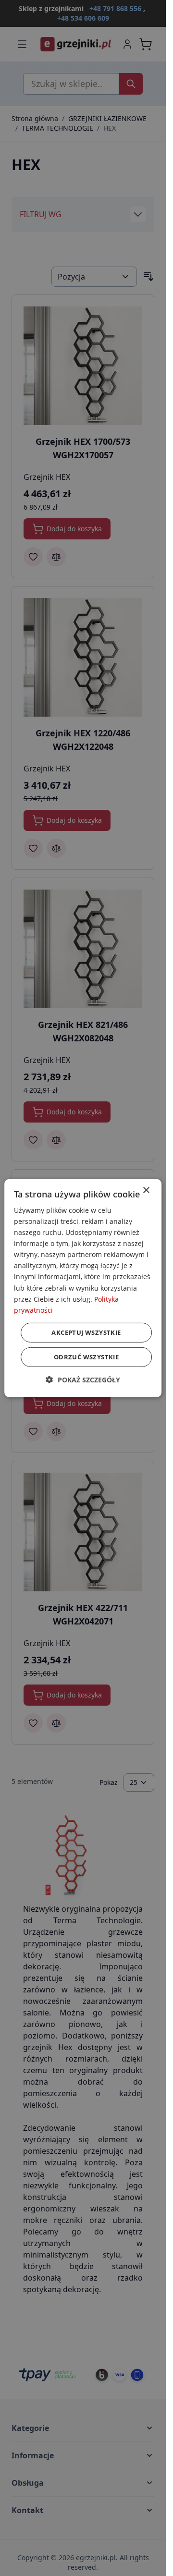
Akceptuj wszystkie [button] (86, 1332)
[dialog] (83, 1288)
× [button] (146, 1190)
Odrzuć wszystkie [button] (86, 1357)
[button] (83, 1380)
